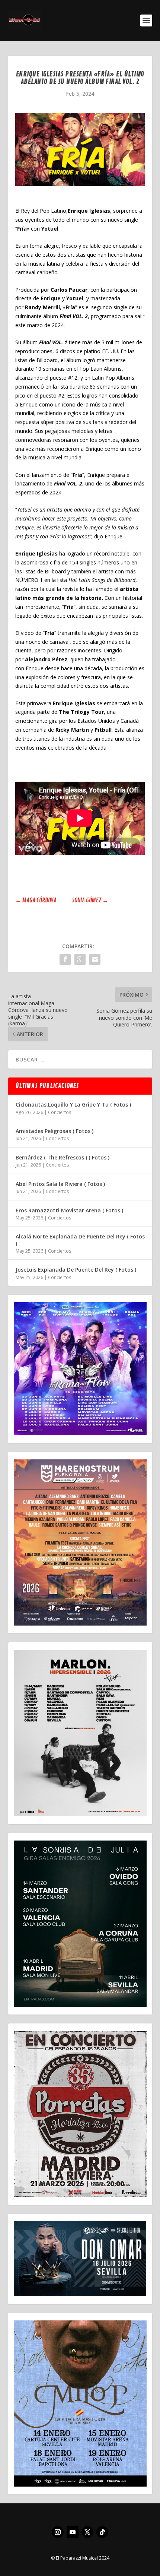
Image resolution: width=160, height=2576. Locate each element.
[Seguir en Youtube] (73, 2532)
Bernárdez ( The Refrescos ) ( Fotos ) (63, 1157)
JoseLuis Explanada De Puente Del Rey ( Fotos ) (76, 1270)
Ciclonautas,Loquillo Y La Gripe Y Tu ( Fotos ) (73, 1105)
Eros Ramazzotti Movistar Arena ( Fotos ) (69, 1210)
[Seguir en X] (87, 2532)
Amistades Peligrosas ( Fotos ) (55, 1131)
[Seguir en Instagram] (58, 2532)
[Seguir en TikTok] (102, 2532)
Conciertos (60, 1112)
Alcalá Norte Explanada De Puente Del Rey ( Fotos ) (80, 1240)
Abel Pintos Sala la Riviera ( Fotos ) (60, 1184)
